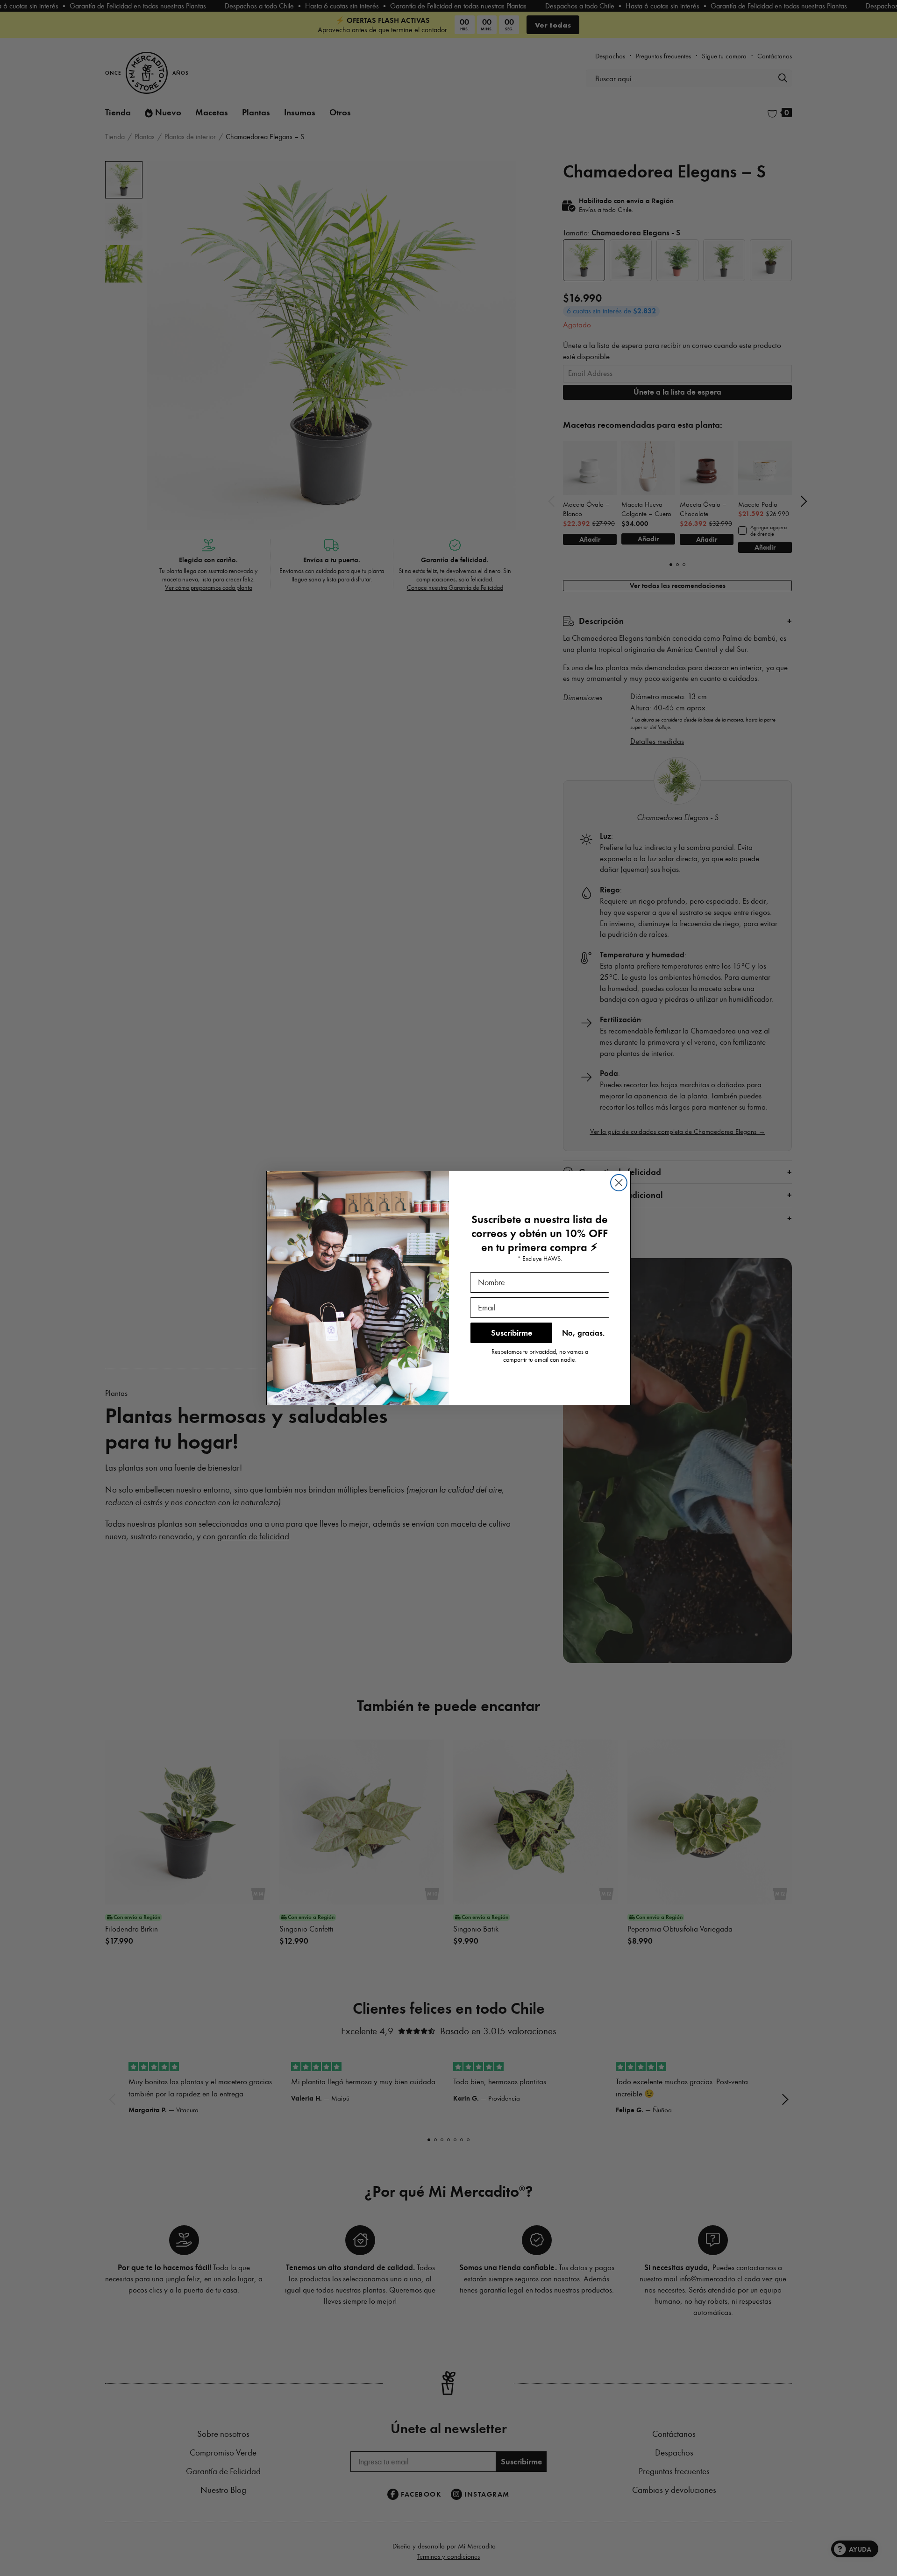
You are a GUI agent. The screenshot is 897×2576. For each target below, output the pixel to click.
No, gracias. (583, 1333)
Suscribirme (512, 1333)
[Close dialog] (619, 1183)
